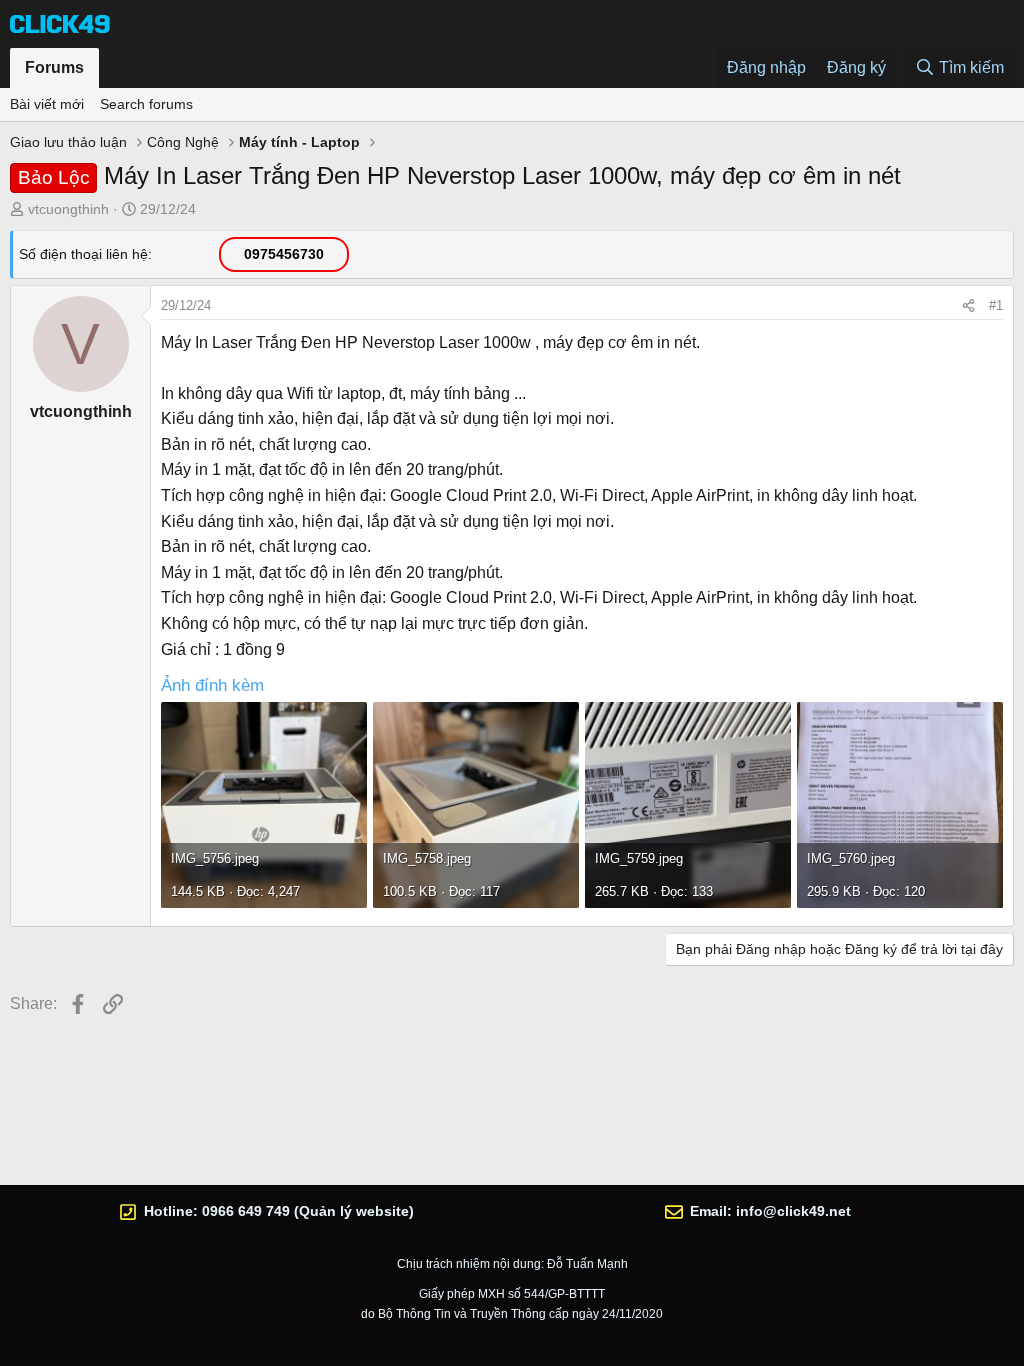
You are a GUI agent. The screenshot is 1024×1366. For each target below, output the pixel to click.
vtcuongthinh (68, 209)
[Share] (968, 306)
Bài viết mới (47, 104)
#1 (996, 305)
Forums (54, 67)
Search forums (146, 104)
